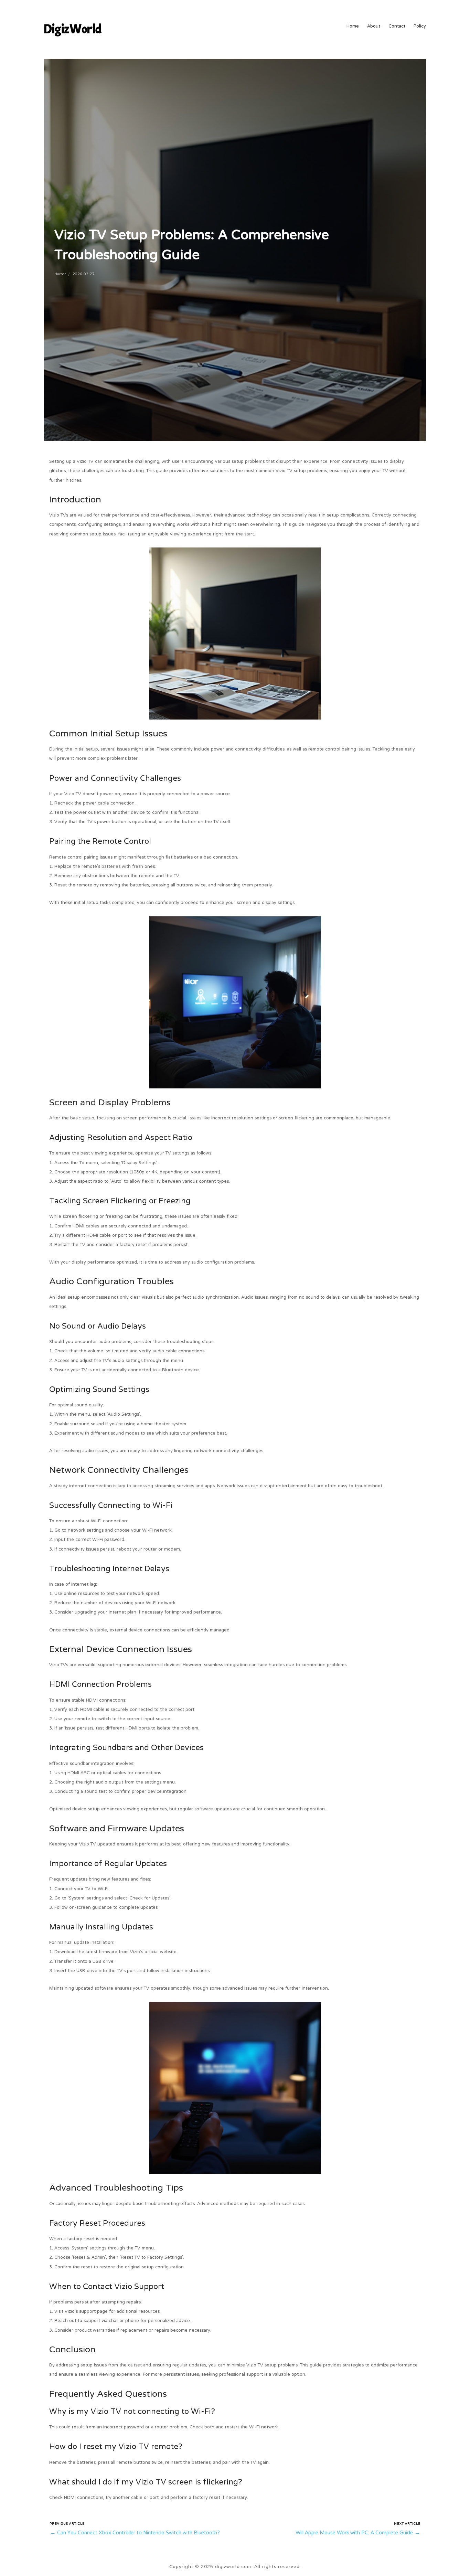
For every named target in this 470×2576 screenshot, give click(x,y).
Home (353, 27)
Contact (397, 27)
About (374, 27)
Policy (420, 27)
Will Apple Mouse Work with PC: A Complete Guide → (358, 2533)
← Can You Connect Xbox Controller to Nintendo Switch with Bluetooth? (135, 2533)
